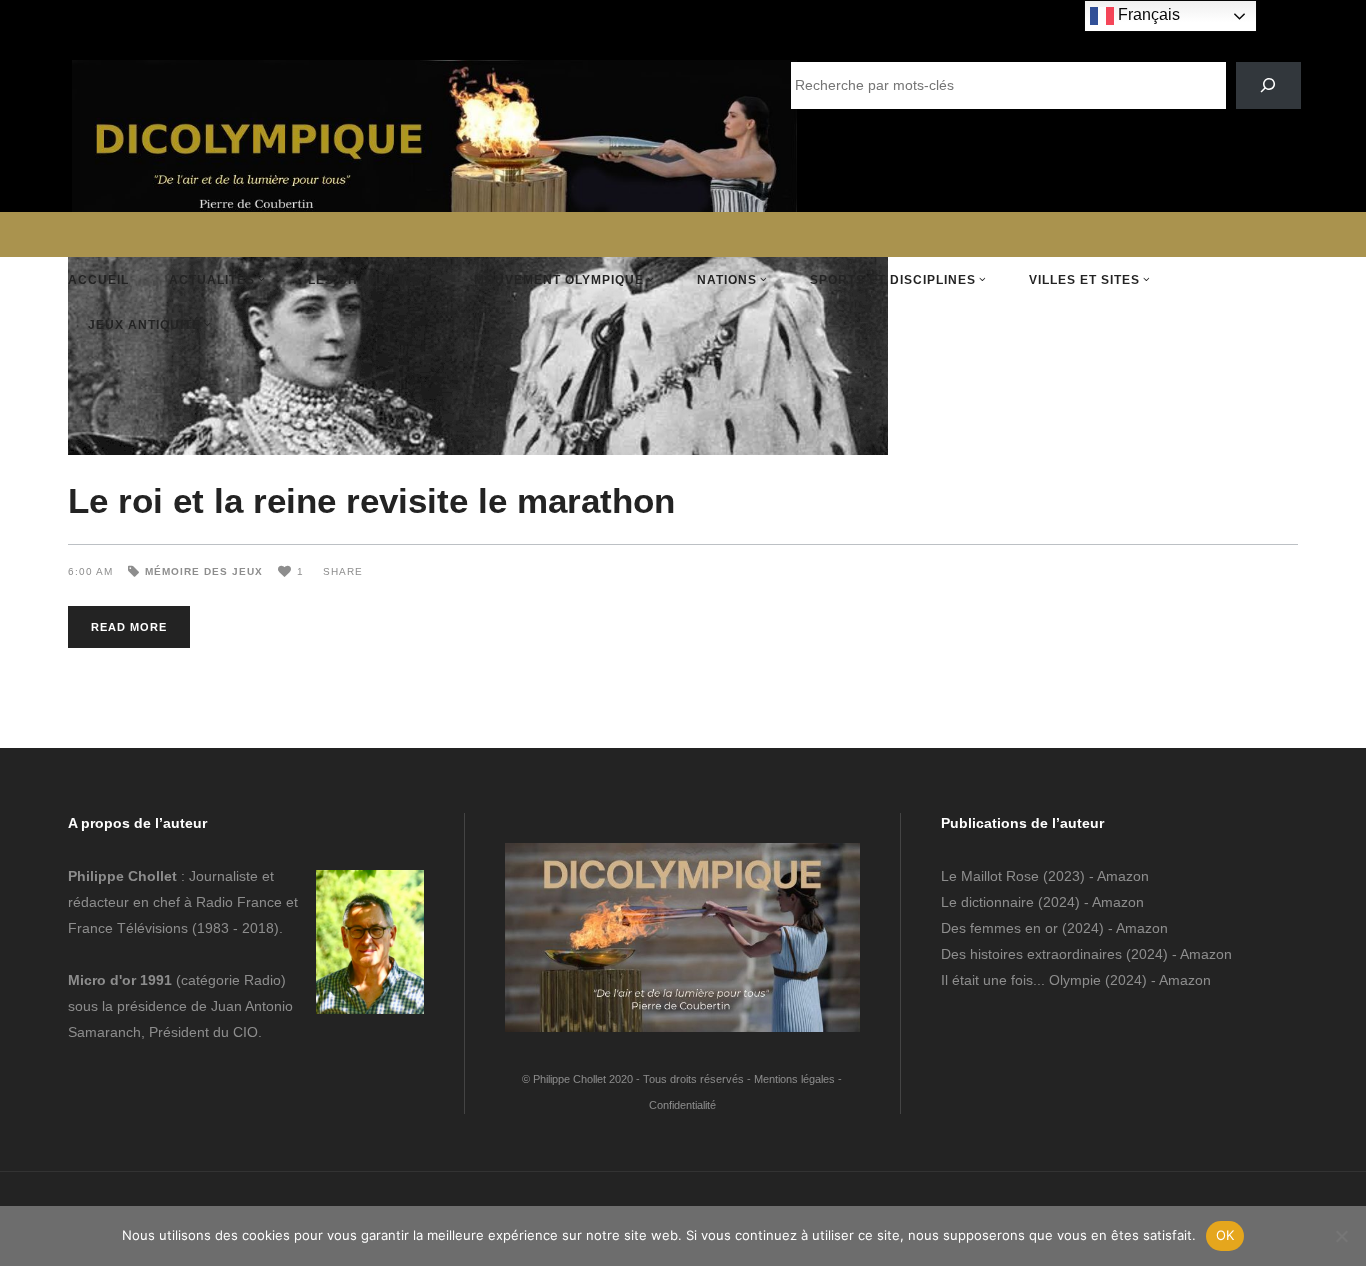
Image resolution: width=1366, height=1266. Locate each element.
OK (1225, 1235)
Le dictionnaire (987, 902)
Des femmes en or (999, 928)
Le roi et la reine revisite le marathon (371, 500)
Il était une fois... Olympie (1021, 980)
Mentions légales (794, 1079)
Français (1147, 14)
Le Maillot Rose (992, 876)
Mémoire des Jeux (204, 571)
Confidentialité (682, 1105)
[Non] (1341, 1236)
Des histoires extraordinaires (1031, 954)
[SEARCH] (1268, 85)
